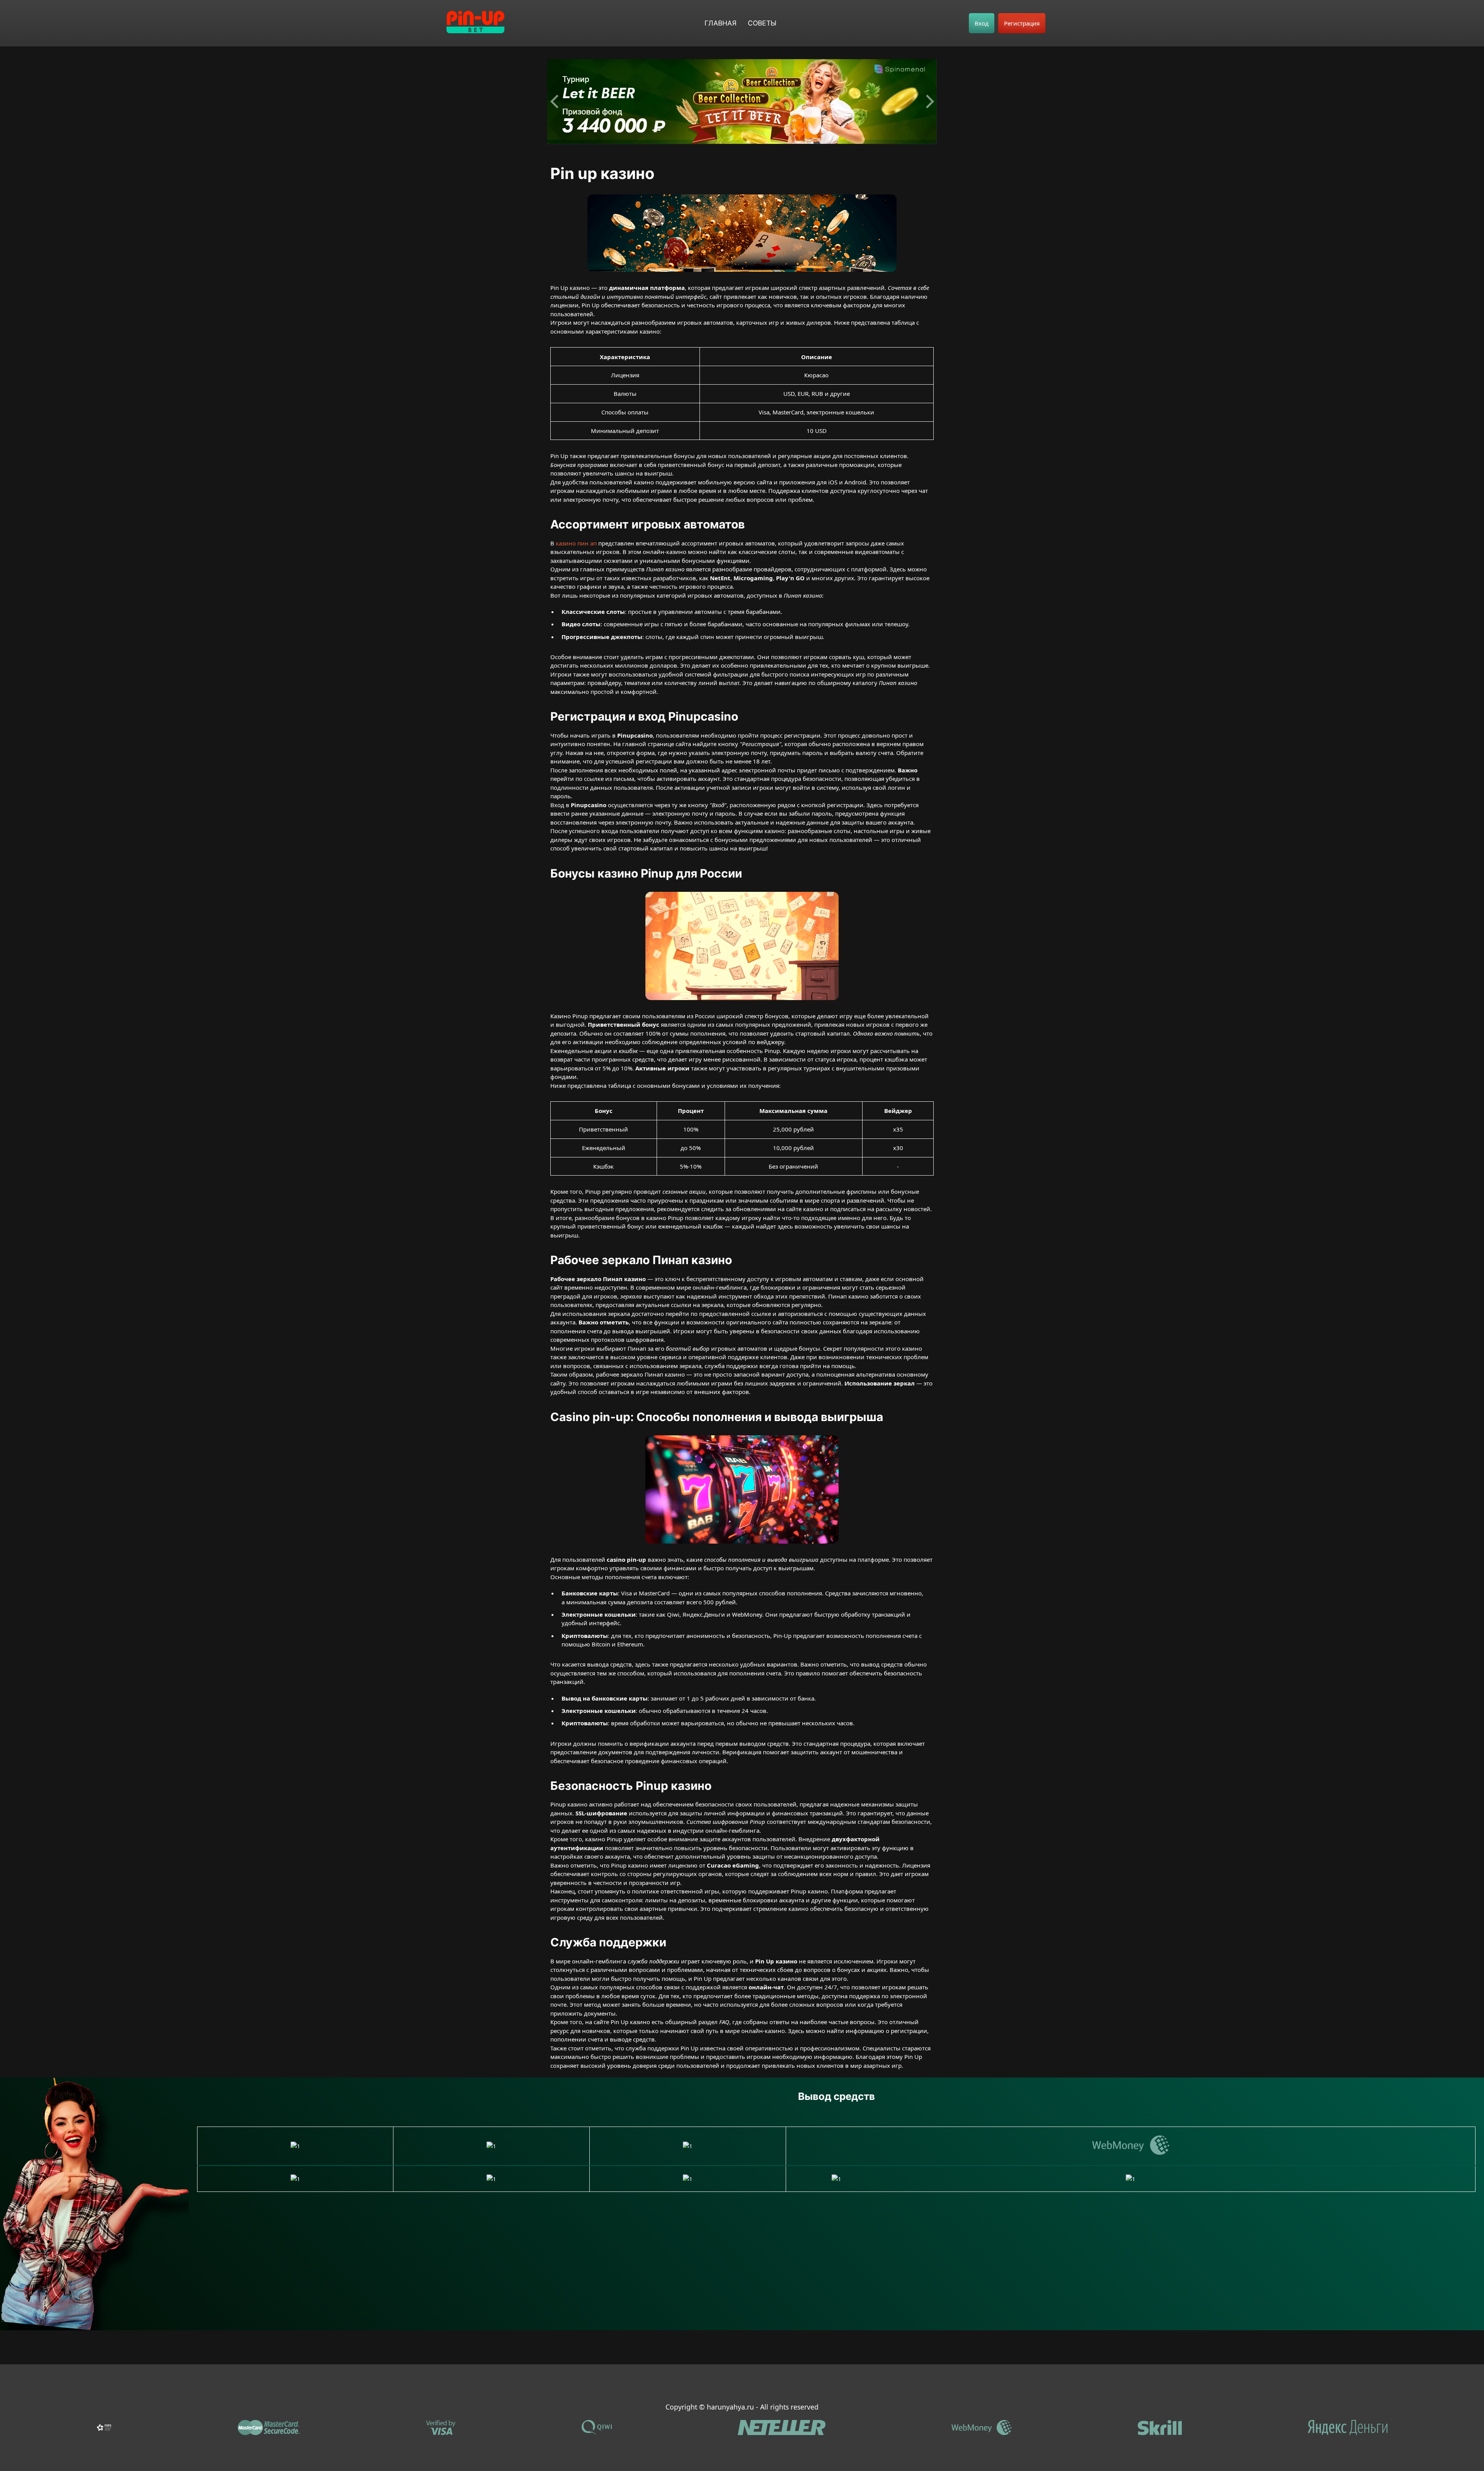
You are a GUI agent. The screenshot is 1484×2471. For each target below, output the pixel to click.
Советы (762, 23)
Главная (721, 23)
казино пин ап (576, 543)
